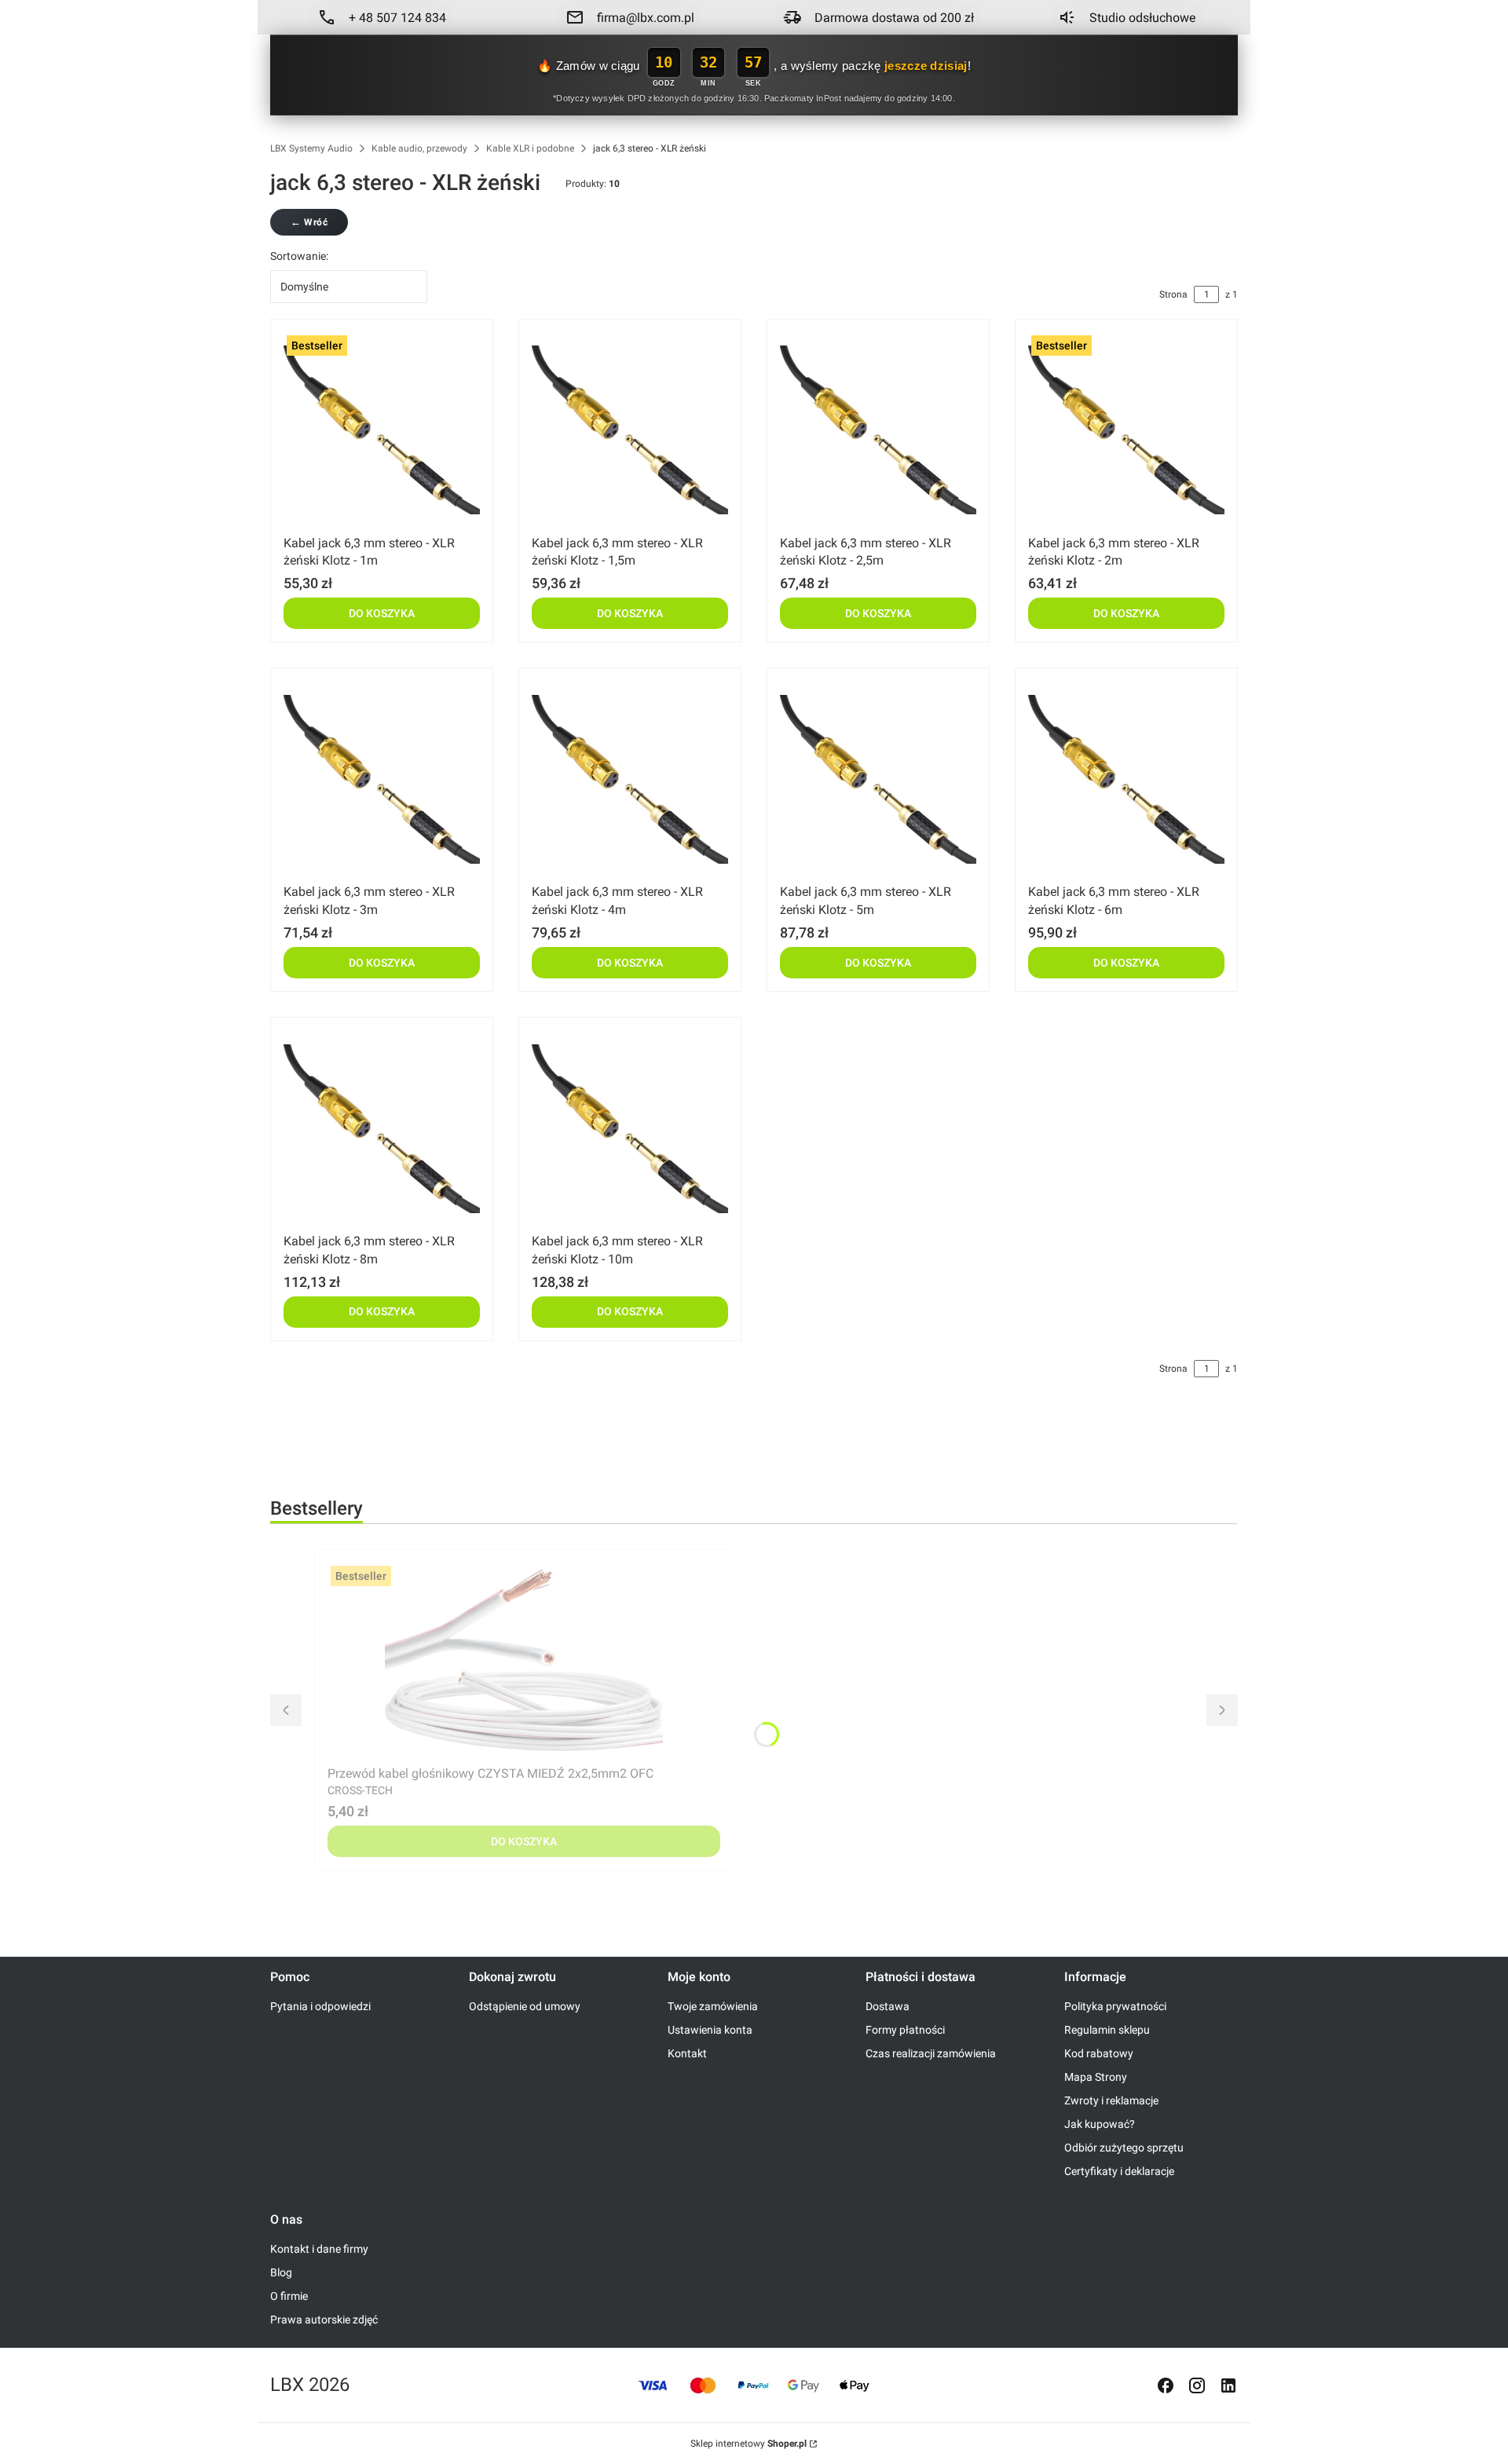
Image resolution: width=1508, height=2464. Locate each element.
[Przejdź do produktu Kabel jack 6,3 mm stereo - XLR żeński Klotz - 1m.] (382, 430)
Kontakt (687, 2053)
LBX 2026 (310, 2385)
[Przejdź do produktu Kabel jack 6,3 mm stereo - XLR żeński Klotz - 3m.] (382, 779)
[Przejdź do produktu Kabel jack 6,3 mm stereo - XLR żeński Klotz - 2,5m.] (878, 430)
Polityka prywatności (1115, 2006)
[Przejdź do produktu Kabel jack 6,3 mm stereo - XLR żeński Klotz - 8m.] (382, 1128)
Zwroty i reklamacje (1111, 2100)
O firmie (289, 2296)
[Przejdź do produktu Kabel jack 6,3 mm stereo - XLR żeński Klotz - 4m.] (630, 779)
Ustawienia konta (710, 2030)
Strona (1173, 294)
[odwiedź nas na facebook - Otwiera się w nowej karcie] (1166, 2385)
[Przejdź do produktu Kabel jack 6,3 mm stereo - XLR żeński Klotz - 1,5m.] (630, 430)
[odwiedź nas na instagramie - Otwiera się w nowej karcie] (1197, 2385)
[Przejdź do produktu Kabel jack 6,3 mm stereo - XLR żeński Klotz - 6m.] (1126, 779)
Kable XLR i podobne (530, 148)
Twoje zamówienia (713, 2006)
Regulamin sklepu (1107, 2030)
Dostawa (888, 2006)
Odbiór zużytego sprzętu (1124, 2148)
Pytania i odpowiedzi (320, 2006)
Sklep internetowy (749, 2444)
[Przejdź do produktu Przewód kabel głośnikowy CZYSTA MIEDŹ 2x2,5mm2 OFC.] (524, 1661)
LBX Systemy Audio (311, 148)
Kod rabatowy (1099, 2053)
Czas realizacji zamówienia (931, 2053)
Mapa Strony (1096, 2077)
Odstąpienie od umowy (525, 2006)
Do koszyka (382, 613)
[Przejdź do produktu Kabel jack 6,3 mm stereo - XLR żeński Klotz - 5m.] (878, 779)
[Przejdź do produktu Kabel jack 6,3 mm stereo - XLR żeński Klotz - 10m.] (630, 1128)
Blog (281, 2272)
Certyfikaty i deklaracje (1119, 2171)
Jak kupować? (1100, 2124)
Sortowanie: (299, 256)
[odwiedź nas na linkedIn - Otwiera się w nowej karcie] (1228, 2385)
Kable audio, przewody (419, 148)
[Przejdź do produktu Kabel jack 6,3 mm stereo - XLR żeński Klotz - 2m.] (1126, 430)
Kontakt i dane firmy (319, 2249)
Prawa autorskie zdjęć (324, 2320)
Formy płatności (905, 2030)
